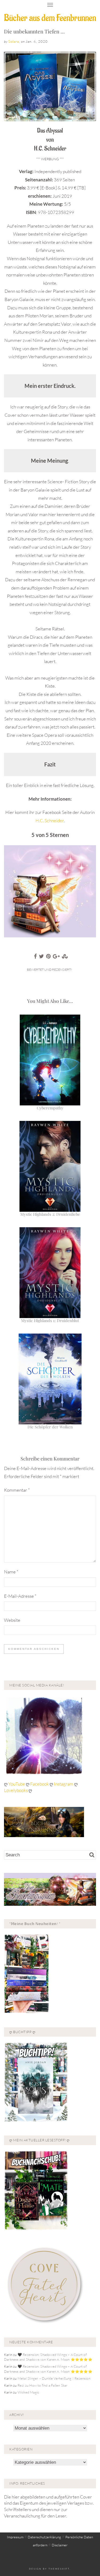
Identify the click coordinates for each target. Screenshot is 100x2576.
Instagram (64, 1784)
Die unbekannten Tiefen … (34, 31)
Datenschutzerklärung (44, 2537)
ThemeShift (59, 2569)
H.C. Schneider (50, 821)
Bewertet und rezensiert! (49, 970)
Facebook (40, 1784)
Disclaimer (60, 2545)
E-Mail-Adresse (20, 1596)
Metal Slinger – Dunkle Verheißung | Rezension (54, 2378)
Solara (14, 41)
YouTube (17, 1784)
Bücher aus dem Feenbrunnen (50, 18)
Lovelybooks (16, 1790)
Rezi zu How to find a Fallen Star (43, 2385)
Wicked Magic (28, 2392)
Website (12, 1620)
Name (11, 1572)
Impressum (15, 2537)
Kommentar (17, 1490)
